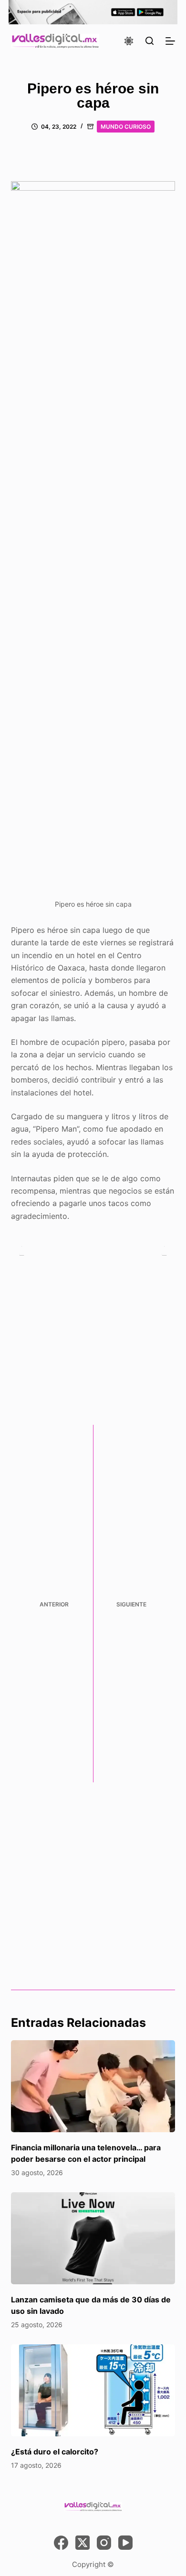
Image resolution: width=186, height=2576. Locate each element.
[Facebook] (61, 2543)
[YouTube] (125, 2543)
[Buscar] (150, 41)
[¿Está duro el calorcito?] (93, 2390)
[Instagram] (104, 2543)
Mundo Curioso (126, 127)
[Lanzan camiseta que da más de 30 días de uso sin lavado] (93, 2238)
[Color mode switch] (129, 41)
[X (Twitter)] (83, 2543)
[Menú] (170, 41)
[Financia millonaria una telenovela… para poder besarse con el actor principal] (93, 2086)
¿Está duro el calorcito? (55, 2452)
